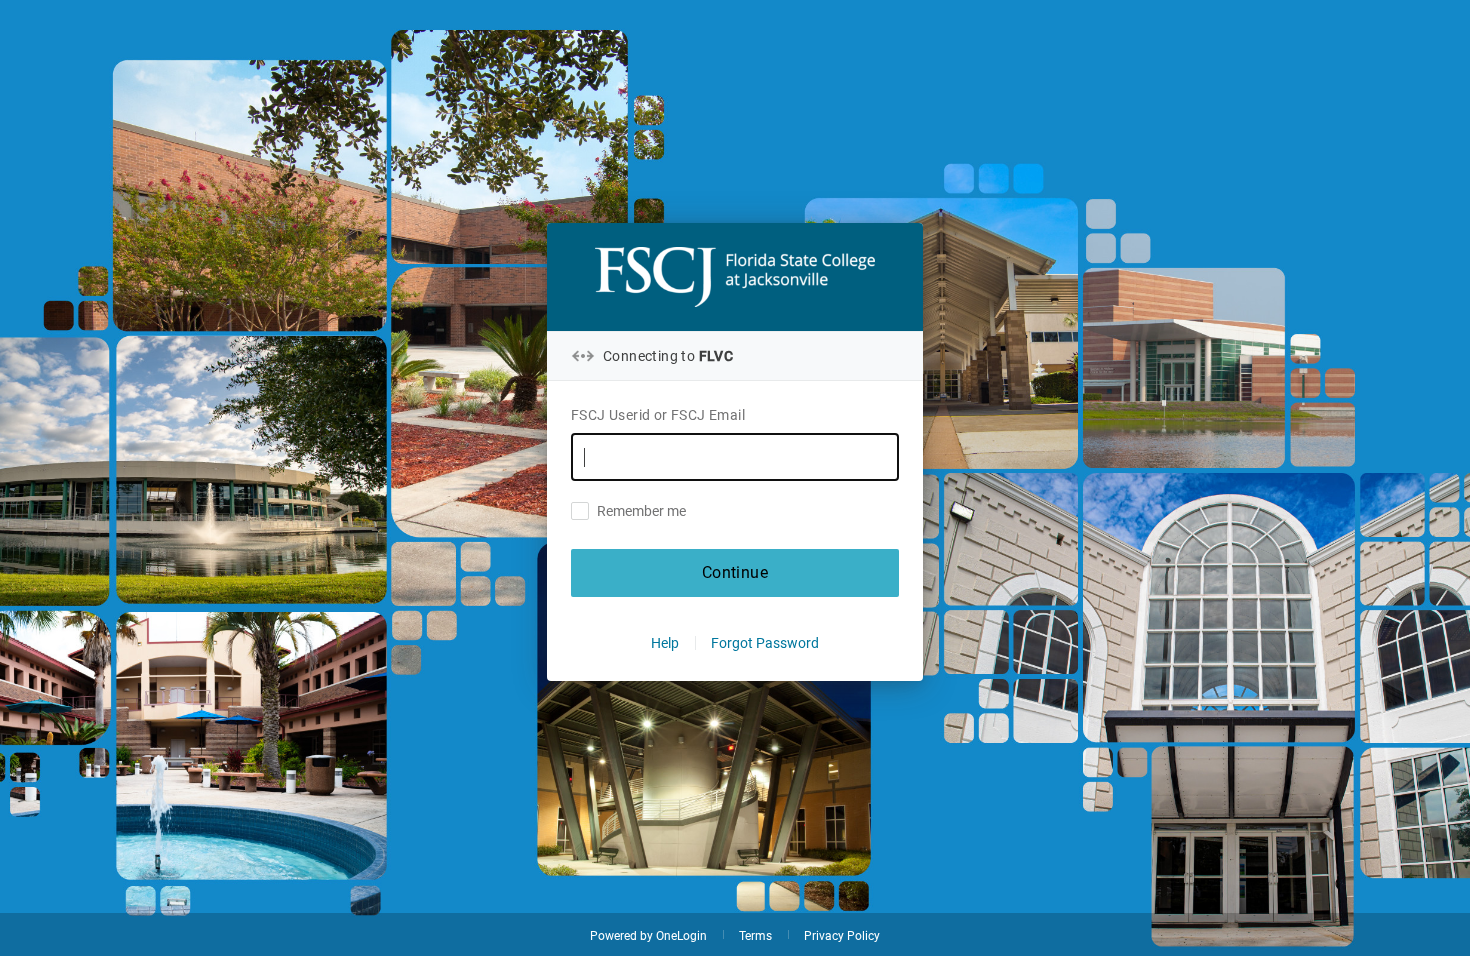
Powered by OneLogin (648, 936)
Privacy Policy (842, 936)
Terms (755, 936)
